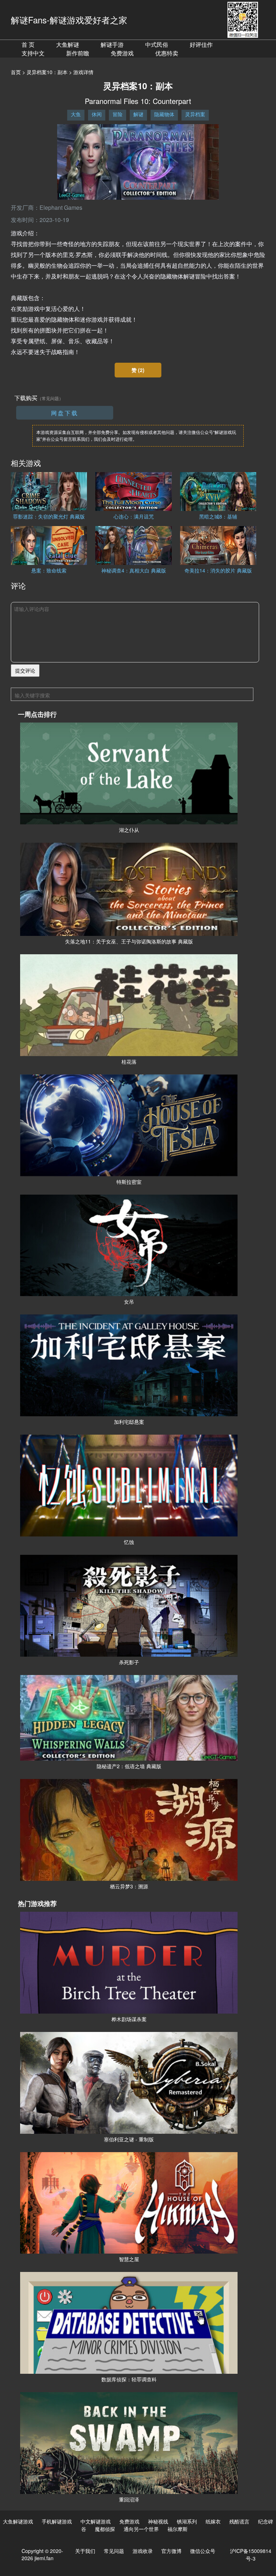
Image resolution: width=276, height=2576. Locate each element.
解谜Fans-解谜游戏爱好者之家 (69, 20)
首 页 (28, 44)
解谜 (138, 114)
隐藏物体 (164, 114)
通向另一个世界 (141, 2529)
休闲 (97, 114)
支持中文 (33, 53)
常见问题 (114, 2551)
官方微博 (171, 2551)
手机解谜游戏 (57, 2521)
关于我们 (85, 2551)
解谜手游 (112, 44)
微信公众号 (203, 2551)
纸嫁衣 (213, 2521)
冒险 (118, 114)
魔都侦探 (105, 2529)
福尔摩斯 (178, 2529)
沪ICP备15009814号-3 (251, 2555)
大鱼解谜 (68, 44)
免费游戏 (122, 53)
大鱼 (76, 114)
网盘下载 (65, 413)
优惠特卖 (167, 53)
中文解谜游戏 (96, 2521)
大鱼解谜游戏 (18, 2521)
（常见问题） (50, 398)
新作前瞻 (78, 53)
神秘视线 (158, 2521)
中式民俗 (157, 44)
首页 (16, 72)
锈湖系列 (187, 2521)
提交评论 (25, 670)
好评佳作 (201, 44)
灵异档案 (195, 114)
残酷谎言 (239, 2521)
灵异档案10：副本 (47, 72)
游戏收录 (143, 2551)
